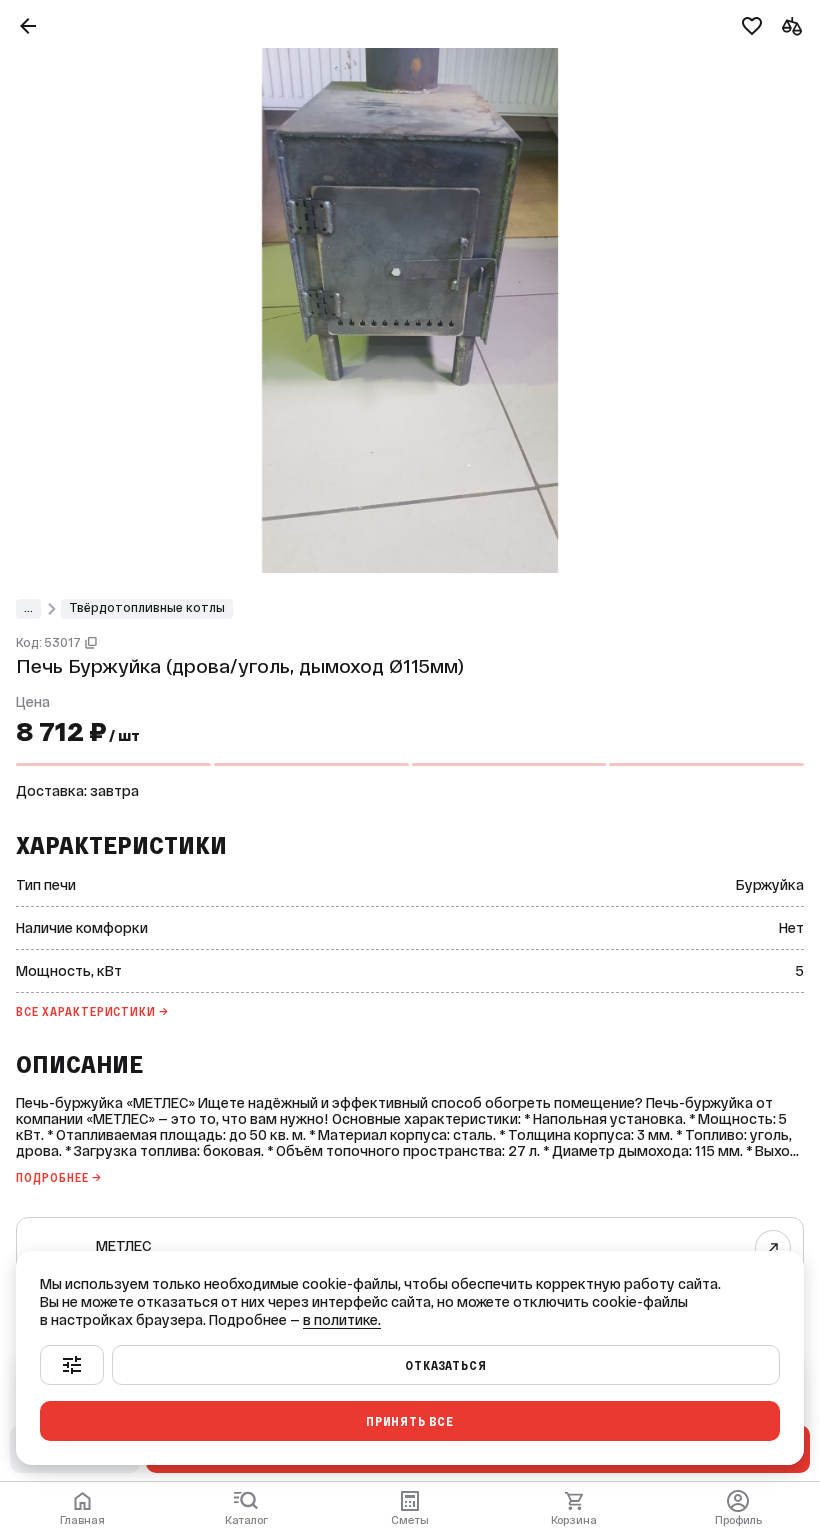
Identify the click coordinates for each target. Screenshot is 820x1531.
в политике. (342, 1320)
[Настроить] (72, 1365)
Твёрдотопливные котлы (147, 608)
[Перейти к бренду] (773, 1247)
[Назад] (28, 26)
